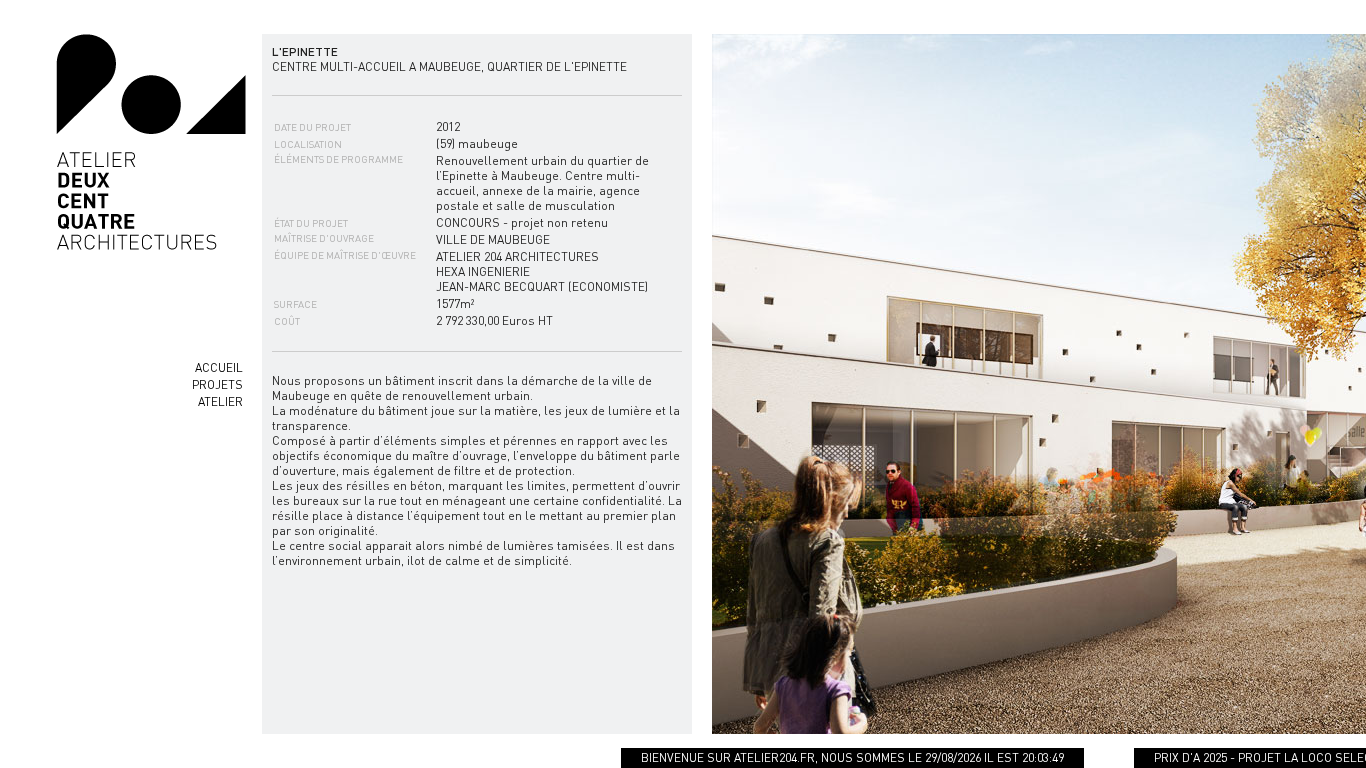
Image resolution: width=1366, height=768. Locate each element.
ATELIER (220, 401)
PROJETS (217, 384)
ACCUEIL (219, 367)
